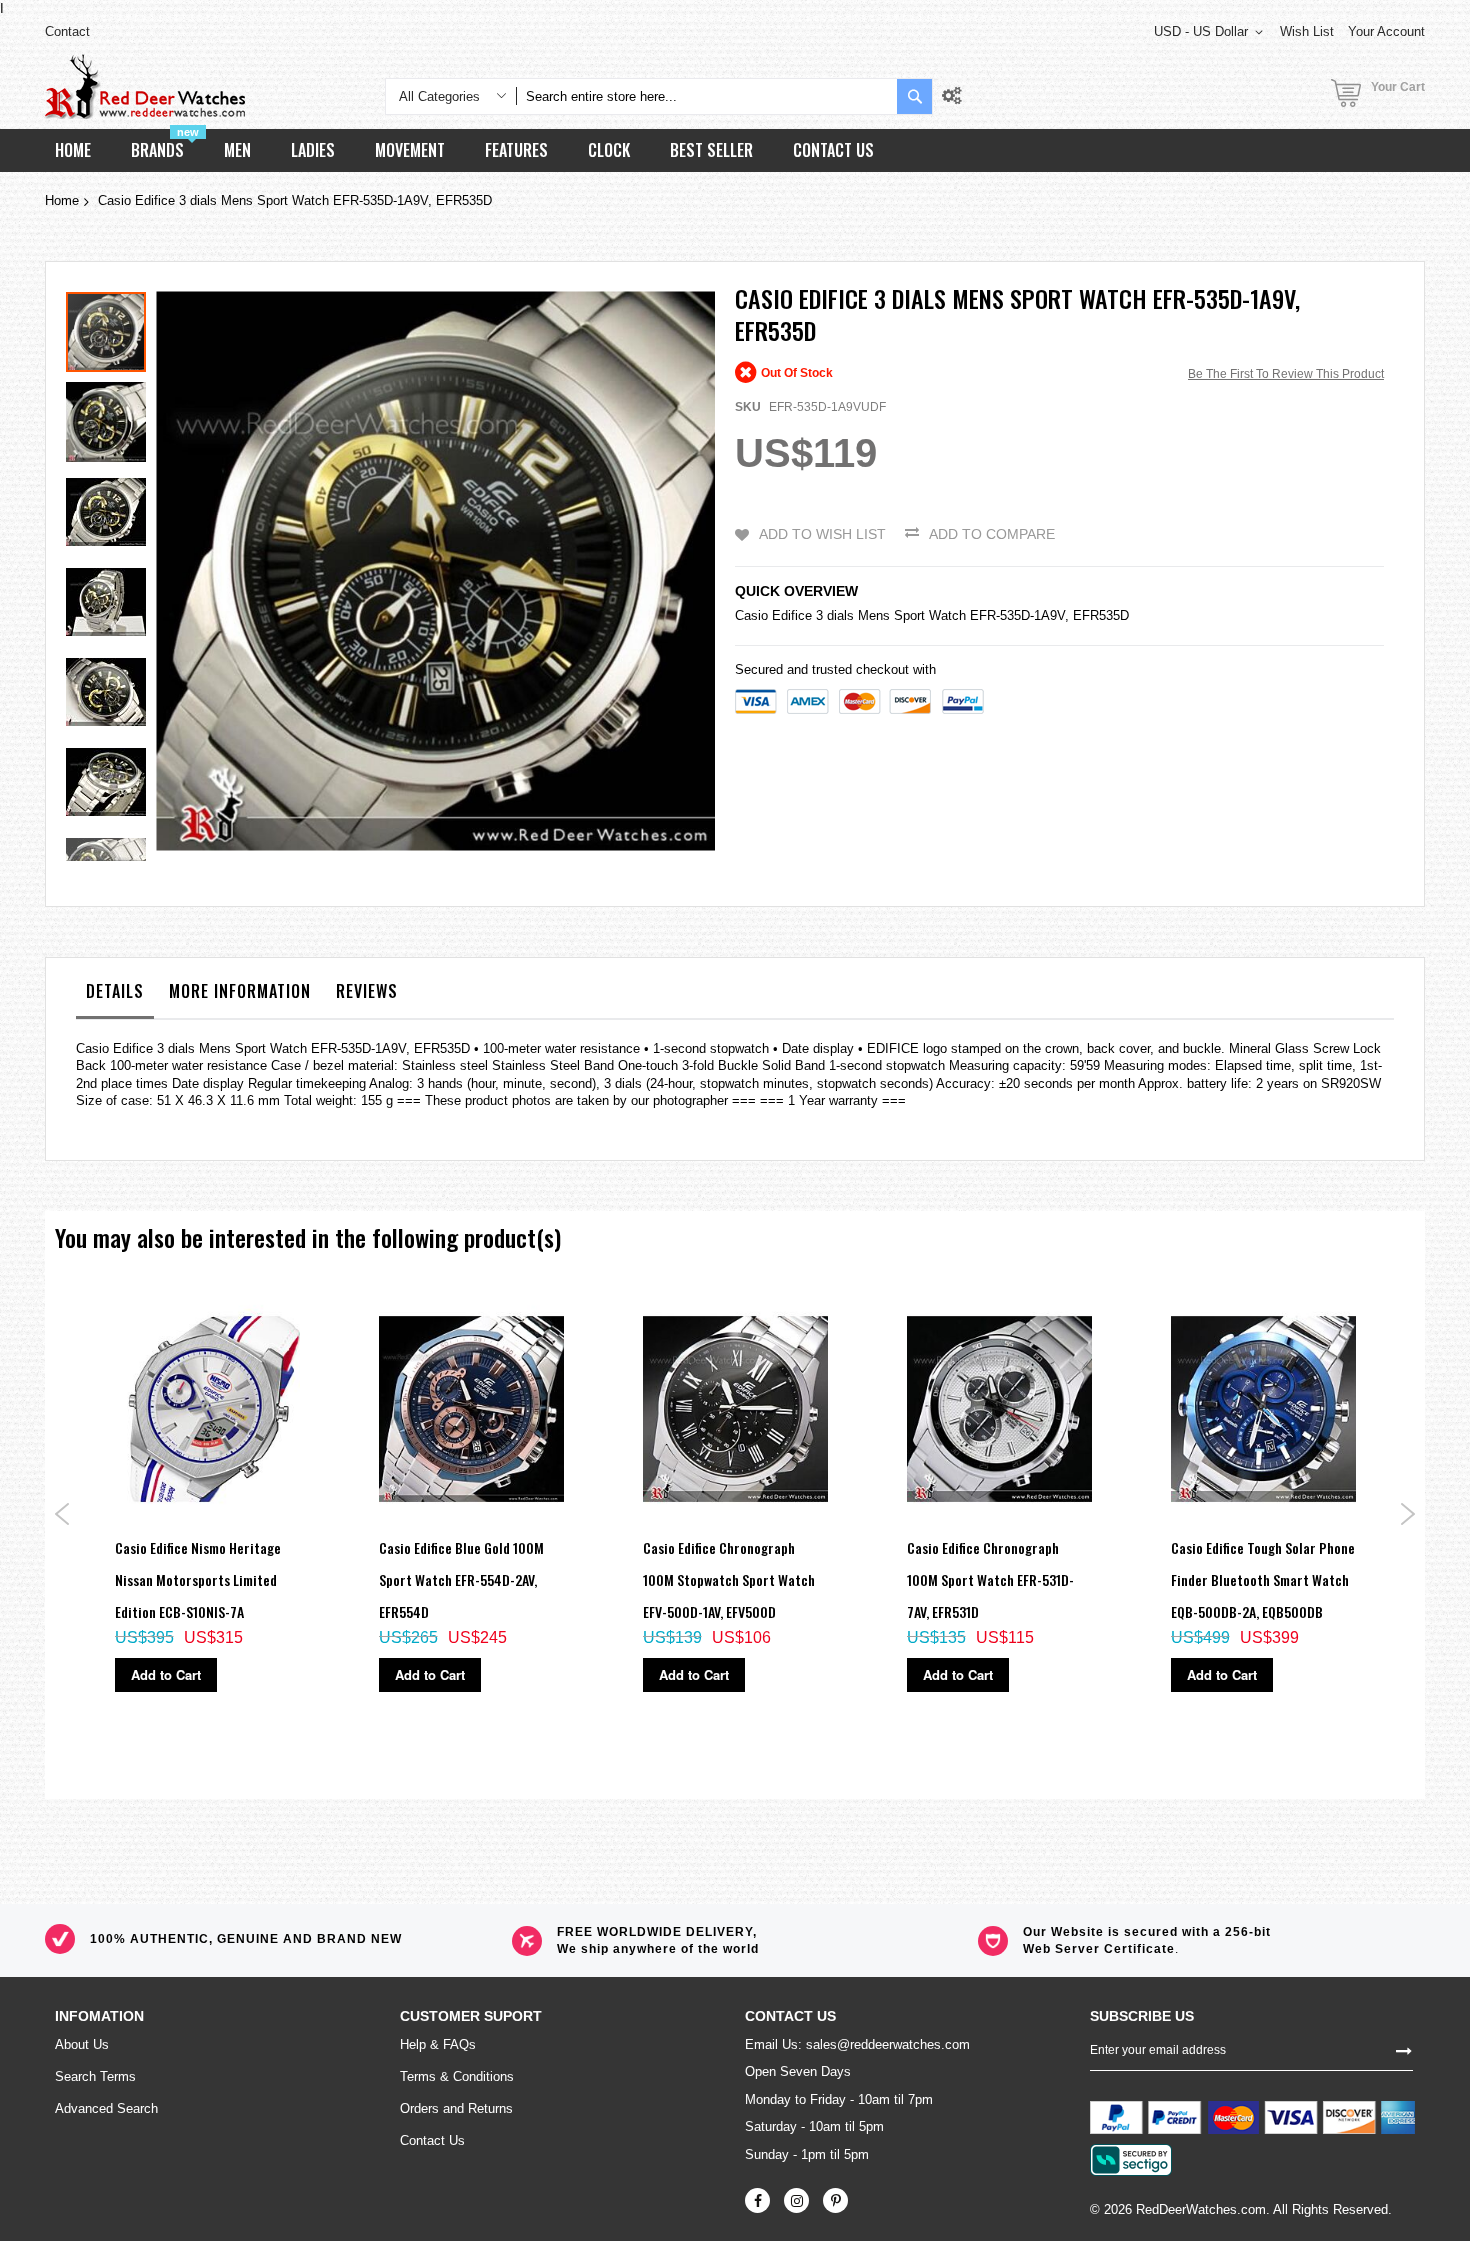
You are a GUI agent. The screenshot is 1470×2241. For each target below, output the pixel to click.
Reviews (367, 991)
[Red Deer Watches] (145, 86)
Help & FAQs (438, 2044)
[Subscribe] (1404, 2050)
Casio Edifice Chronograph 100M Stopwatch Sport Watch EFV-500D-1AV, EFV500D (729, 1580)
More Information (240, 991)
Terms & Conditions (457, 2076)
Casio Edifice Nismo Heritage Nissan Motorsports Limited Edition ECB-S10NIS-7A (198, 1580)
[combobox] (706, 96)
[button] (111, 417)
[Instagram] (796, 2200)
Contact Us (432, 2140)
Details (115, 991)
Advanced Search (106, 2108)
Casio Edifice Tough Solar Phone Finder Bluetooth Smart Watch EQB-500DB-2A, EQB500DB (1263, 1580)
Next (1407, 1514)
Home (62, 200)
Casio (751, 615)
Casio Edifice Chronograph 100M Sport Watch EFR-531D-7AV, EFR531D (990, 1580)
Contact (67, 31)
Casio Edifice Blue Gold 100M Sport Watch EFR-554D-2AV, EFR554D (461, 1580)
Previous (62, 1514)
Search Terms (95, 2076)
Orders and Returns (456, 2108)
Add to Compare (992, 534)
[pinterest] (835, 2200)
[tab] (115, 996)
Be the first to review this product (1286, 374)
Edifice (792, 615)
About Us (82, 2044)
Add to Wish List (822, 534)
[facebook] (757, 2200)
